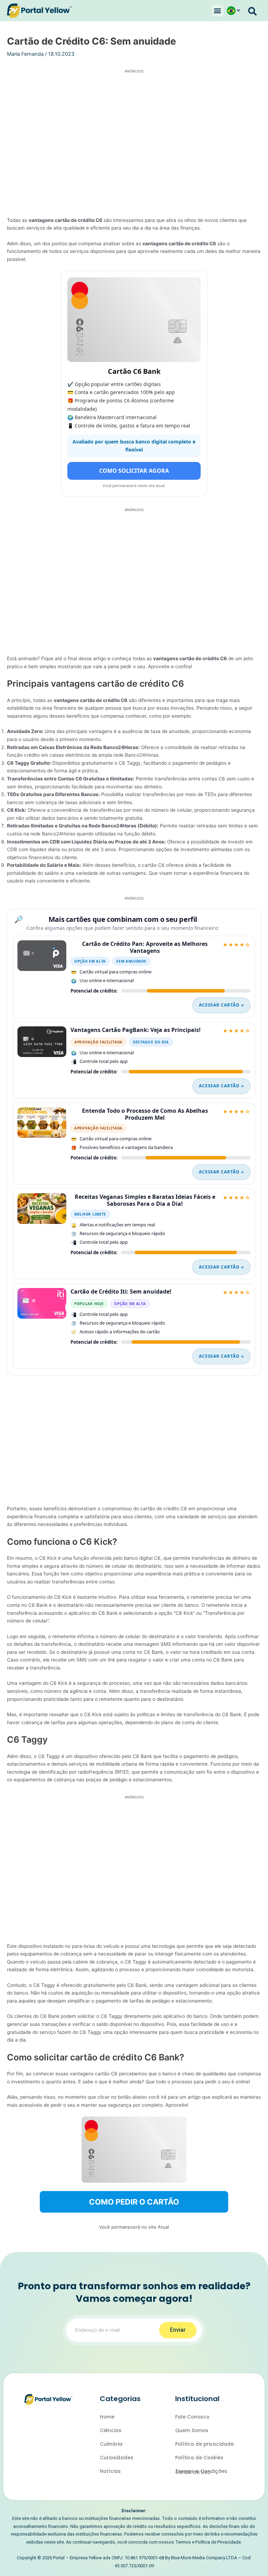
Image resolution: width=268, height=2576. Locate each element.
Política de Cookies (199, 2458)
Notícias (110, 2471)
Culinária (111, 2444)
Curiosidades (117, 2458)
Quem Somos (192, 2431)
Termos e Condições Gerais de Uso (201, 2472)
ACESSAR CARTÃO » (221, 1005)
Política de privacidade (204, 2444)
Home (107, 2417)
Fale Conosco (192, 2417)
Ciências (111, 2431)
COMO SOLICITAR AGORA (134, 471)
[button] (218, 11)
